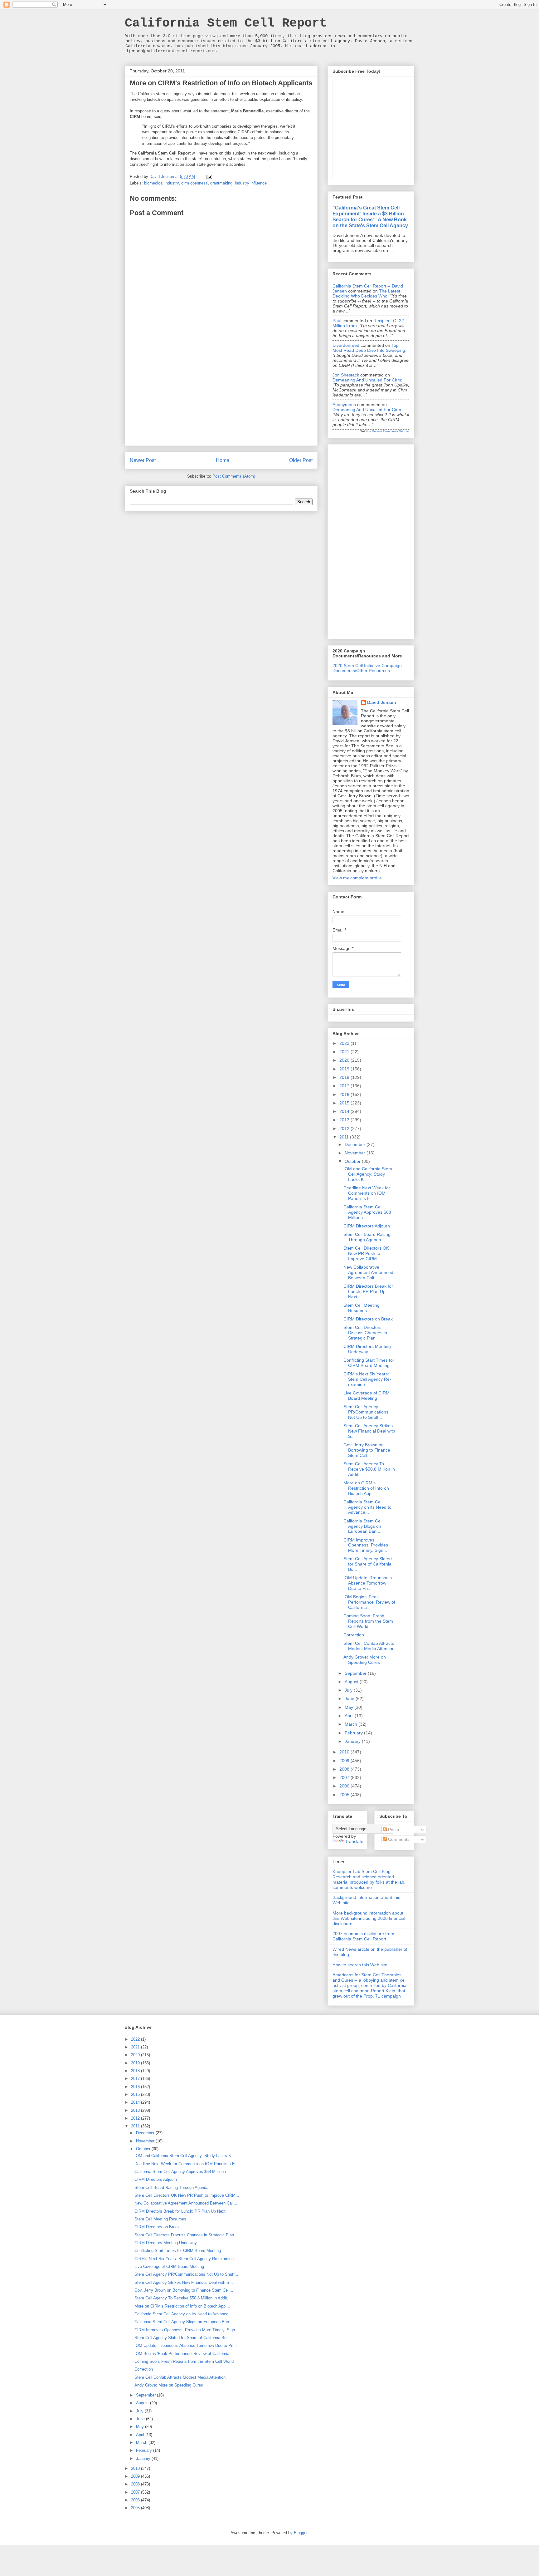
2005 (345, 1795)
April (350, 1716)
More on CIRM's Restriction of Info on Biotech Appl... (366, 1488)
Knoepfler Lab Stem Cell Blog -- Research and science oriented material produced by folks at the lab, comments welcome (369, 1879)
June (350, 1698)
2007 (345, 1777)
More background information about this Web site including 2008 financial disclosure (369, 1918)
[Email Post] (209, 177)
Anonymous (344, 405)
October (353, 1161)
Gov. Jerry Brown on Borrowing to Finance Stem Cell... (367, 1450)
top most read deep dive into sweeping (369, 348)
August (352, 1682)
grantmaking (221, 183)
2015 (345, 1103)
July (349, 1690)
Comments (398, 1839)
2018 (345, 1077)
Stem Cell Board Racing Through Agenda (367, 1237)
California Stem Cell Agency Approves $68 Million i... (367, 1212)
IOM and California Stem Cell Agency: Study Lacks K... (368, 1174)
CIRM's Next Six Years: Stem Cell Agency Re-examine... (367, 1379)
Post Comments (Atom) (234, 476)
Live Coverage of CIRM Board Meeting (367, 1396)
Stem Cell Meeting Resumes (362, 1308)
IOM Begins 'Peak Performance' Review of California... (369, 1602)
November (356, 1153)
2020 (345, 1060)
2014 (345, 1111)
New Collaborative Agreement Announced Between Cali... (368, 1272)
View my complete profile (357, 878)
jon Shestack (346, 375)
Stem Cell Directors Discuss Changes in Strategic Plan (365, 1333)
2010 (345, 1752)
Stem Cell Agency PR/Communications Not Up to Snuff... (366, 1412)
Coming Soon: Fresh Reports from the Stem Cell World (368, 1621)
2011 (345, 1137)
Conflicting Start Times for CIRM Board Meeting (369, 1363)
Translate (354, 1841)
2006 (345, 1786)
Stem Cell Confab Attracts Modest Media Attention (369, 1646)
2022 (345, 1043)
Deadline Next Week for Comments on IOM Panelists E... (367, 1193)
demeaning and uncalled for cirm (367, 380)
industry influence (251, 183)
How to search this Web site (360, 1965)
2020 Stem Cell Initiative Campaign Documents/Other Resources (367, 668)
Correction (354, 1635)
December (356, 1144)
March (352, 1724)
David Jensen (382, 702)
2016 (345, 1094)
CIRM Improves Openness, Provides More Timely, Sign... (366, 1545)
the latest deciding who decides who (366, 293)
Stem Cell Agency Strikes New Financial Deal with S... (369, 1431)
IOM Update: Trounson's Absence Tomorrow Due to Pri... (368, 1583)
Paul (337, 321)
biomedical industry (161, 183)
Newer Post (143, 460)
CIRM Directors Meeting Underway (367, 1349)
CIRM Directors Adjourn (367, 1226)
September (356, 1673)
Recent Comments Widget (391, 431)
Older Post (301, 460)
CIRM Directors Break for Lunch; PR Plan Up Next (368, 1291)
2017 (345, 1086)
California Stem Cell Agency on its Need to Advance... (367, 1507)
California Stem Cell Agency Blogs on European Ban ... (363, 1526)
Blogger (301, 2533)
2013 (345, 1120)
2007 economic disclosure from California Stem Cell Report (363, 1936)
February (354, 1733)
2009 (345, 1761)
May (350, 1707)
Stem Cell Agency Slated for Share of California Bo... (368, 1564)
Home (223, 460)
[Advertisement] (221, 402)
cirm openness (194, 183)
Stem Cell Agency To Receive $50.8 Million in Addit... (369, 1469)
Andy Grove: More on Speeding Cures (365, 1660)
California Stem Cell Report (226, 23)
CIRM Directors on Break (368, 1319)
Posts (393, 1830)
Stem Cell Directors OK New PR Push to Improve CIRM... (366, 1253)
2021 (345, 1052)
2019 (345, 1069)
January (353, 1741)
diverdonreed (346, 345)
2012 (345, 1128)
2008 (345, 1769)
